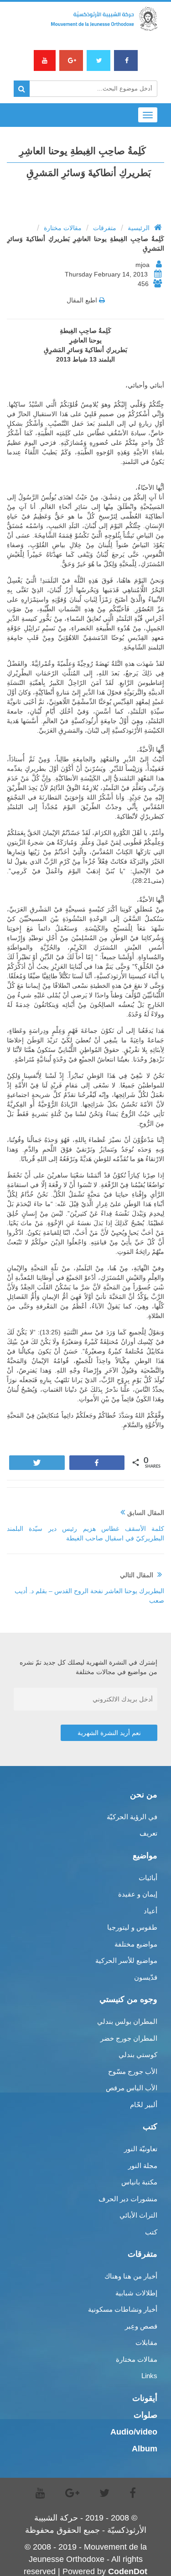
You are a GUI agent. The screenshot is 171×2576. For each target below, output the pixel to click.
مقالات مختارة (63, 228)
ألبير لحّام (144, 2105)
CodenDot (128, 2571)
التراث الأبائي (138, 2215)
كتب (151, 2232)
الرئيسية (139, 228)
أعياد (150, 1911)
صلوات (145, 2415)
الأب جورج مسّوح (133, 2071)
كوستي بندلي (138, 2055)
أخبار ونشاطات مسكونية (123, 2309)
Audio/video (134, 2432)
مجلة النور (143, 2166)
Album (145, 2449)
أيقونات (145, 2398)
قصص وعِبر (141, 2326)
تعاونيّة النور (141, 2149)
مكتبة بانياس (139, 2182)
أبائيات (148, 1878)
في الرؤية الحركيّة (132, 1817)
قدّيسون (146, 1977)
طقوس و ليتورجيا (132, 1927)
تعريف (148, 1833)
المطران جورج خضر (129, 2038)
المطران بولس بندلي (127, 2021)
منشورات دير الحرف (128, 2199)
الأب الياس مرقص (132, 2088)
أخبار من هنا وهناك (131, 2276)
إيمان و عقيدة (138, 1894)
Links (149, 2376)
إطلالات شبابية (136, 2293)
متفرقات (105, 228)
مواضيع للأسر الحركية (126, 1960)
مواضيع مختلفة (136, 1944)
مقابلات (146, 2342)
